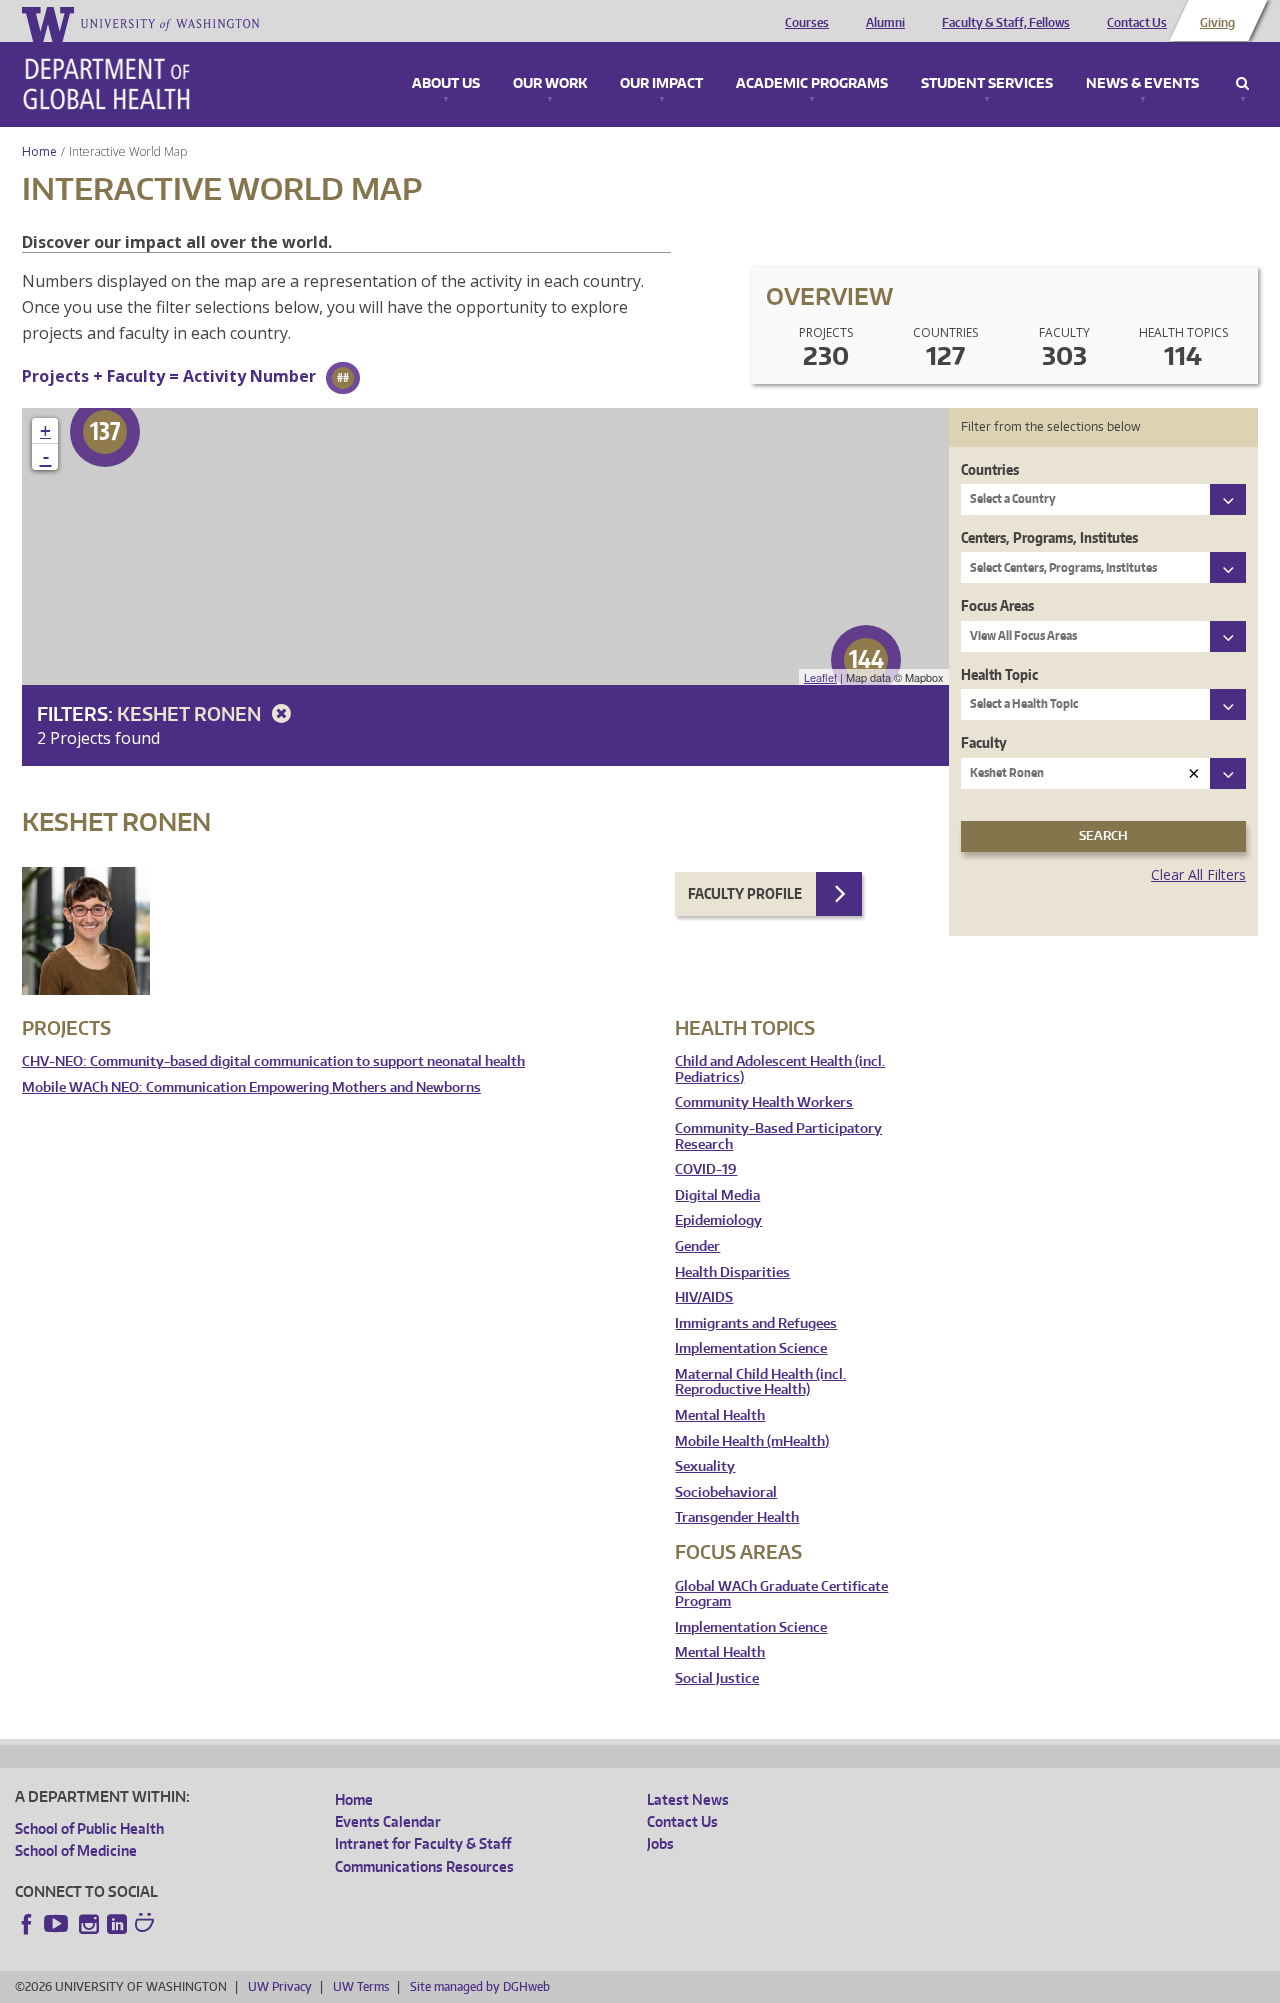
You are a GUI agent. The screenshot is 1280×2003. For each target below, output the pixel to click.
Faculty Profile (745, 893)
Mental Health (720, 1415)
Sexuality (705, 1466)
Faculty (984, 742)
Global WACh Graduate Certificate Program (781, 1594)
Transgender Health (737, 1517)
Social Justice (717, 1678)
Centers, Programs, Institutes (1049, 537)
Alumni (885, 23)
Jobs (660, 1843)
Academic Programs (812, 84)
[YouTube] (58, 1924)
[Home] (106, 84)
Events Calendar (388, 1821)
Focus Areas (997, 605)
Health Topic (999, 674)
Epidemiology (718, 1220)
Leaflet (820, 677)
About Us (446, 84)
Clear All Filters (1198, 874)
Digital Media (717, 1195)
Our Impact (661, 84)
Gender (697, 1246)
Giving (1217, 23)
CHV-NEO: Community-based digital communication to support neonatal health (273, 1061)
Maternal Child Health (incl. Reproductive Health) (760, 1382)
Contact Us (1137, 23)
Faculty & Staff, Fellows (1006, 23)
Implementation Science (751, 1348)
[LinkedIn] (117, 1924)
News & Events (1142, 84)
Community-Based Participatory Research (778, 1136)
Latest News (688, 1799)
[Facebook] (27, 1924)
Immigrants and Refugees (756, 1323)
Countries (990, 469)
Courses (807, 23)
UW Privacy (280, 1986)
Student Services (987, 84)
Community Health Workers (764, 1102)
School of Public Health (89, 1828)
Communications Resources (424, 1866)
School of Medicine (76, 1850)
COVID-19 (706, 1169)
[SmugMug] (147, 1925)
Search (1242, 84)
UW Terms (361, 1986)
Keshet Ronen (191, 713)
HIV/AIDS (704, 1297)
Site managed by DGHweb (480, 1986)
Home (39, 151)
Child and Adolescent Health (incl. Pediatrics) (780, 1069)
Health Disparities (732, 1272)
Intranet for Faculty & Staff (423, 1843)
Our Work (550, 84)
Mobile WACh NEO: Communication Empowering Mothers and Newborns (251, 1087)
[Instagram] (89, 1924)
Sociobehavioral (726, 1492)
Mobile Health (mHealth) (752, 1441)
